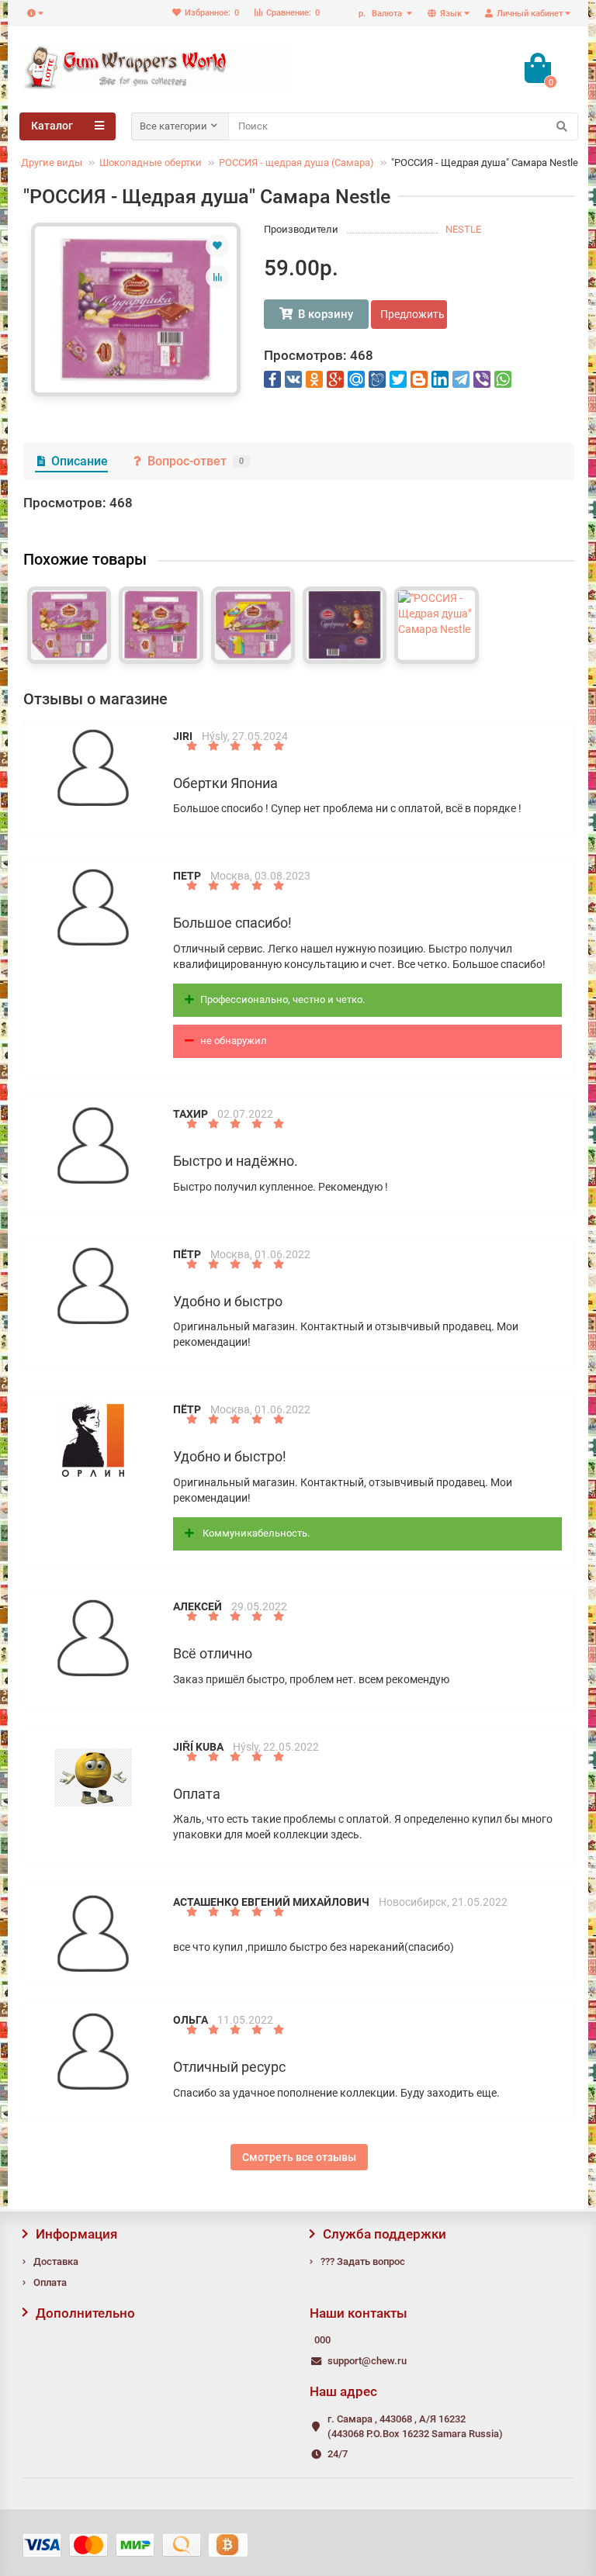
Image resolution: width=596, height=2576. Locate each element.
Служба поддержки (385, 2234)
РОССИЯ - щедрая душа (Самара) (296, 163)
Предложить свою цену (414, 314)
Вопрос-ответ (196, 461)
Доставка (56, 2261)
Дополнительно (85, 2313)
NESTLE (463, 229)
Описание (80, 461)
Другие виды (52, 163)
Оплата (50, 2282)
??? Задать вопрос (363, 2261)
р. (380, 14)
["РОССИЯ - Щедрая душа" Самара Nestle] (136, 309)
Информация (76, 2234)
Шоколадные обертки (151, 163)
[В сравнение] (217, 277)
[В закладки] (217, 246)
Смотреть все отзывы (299, 2157)
